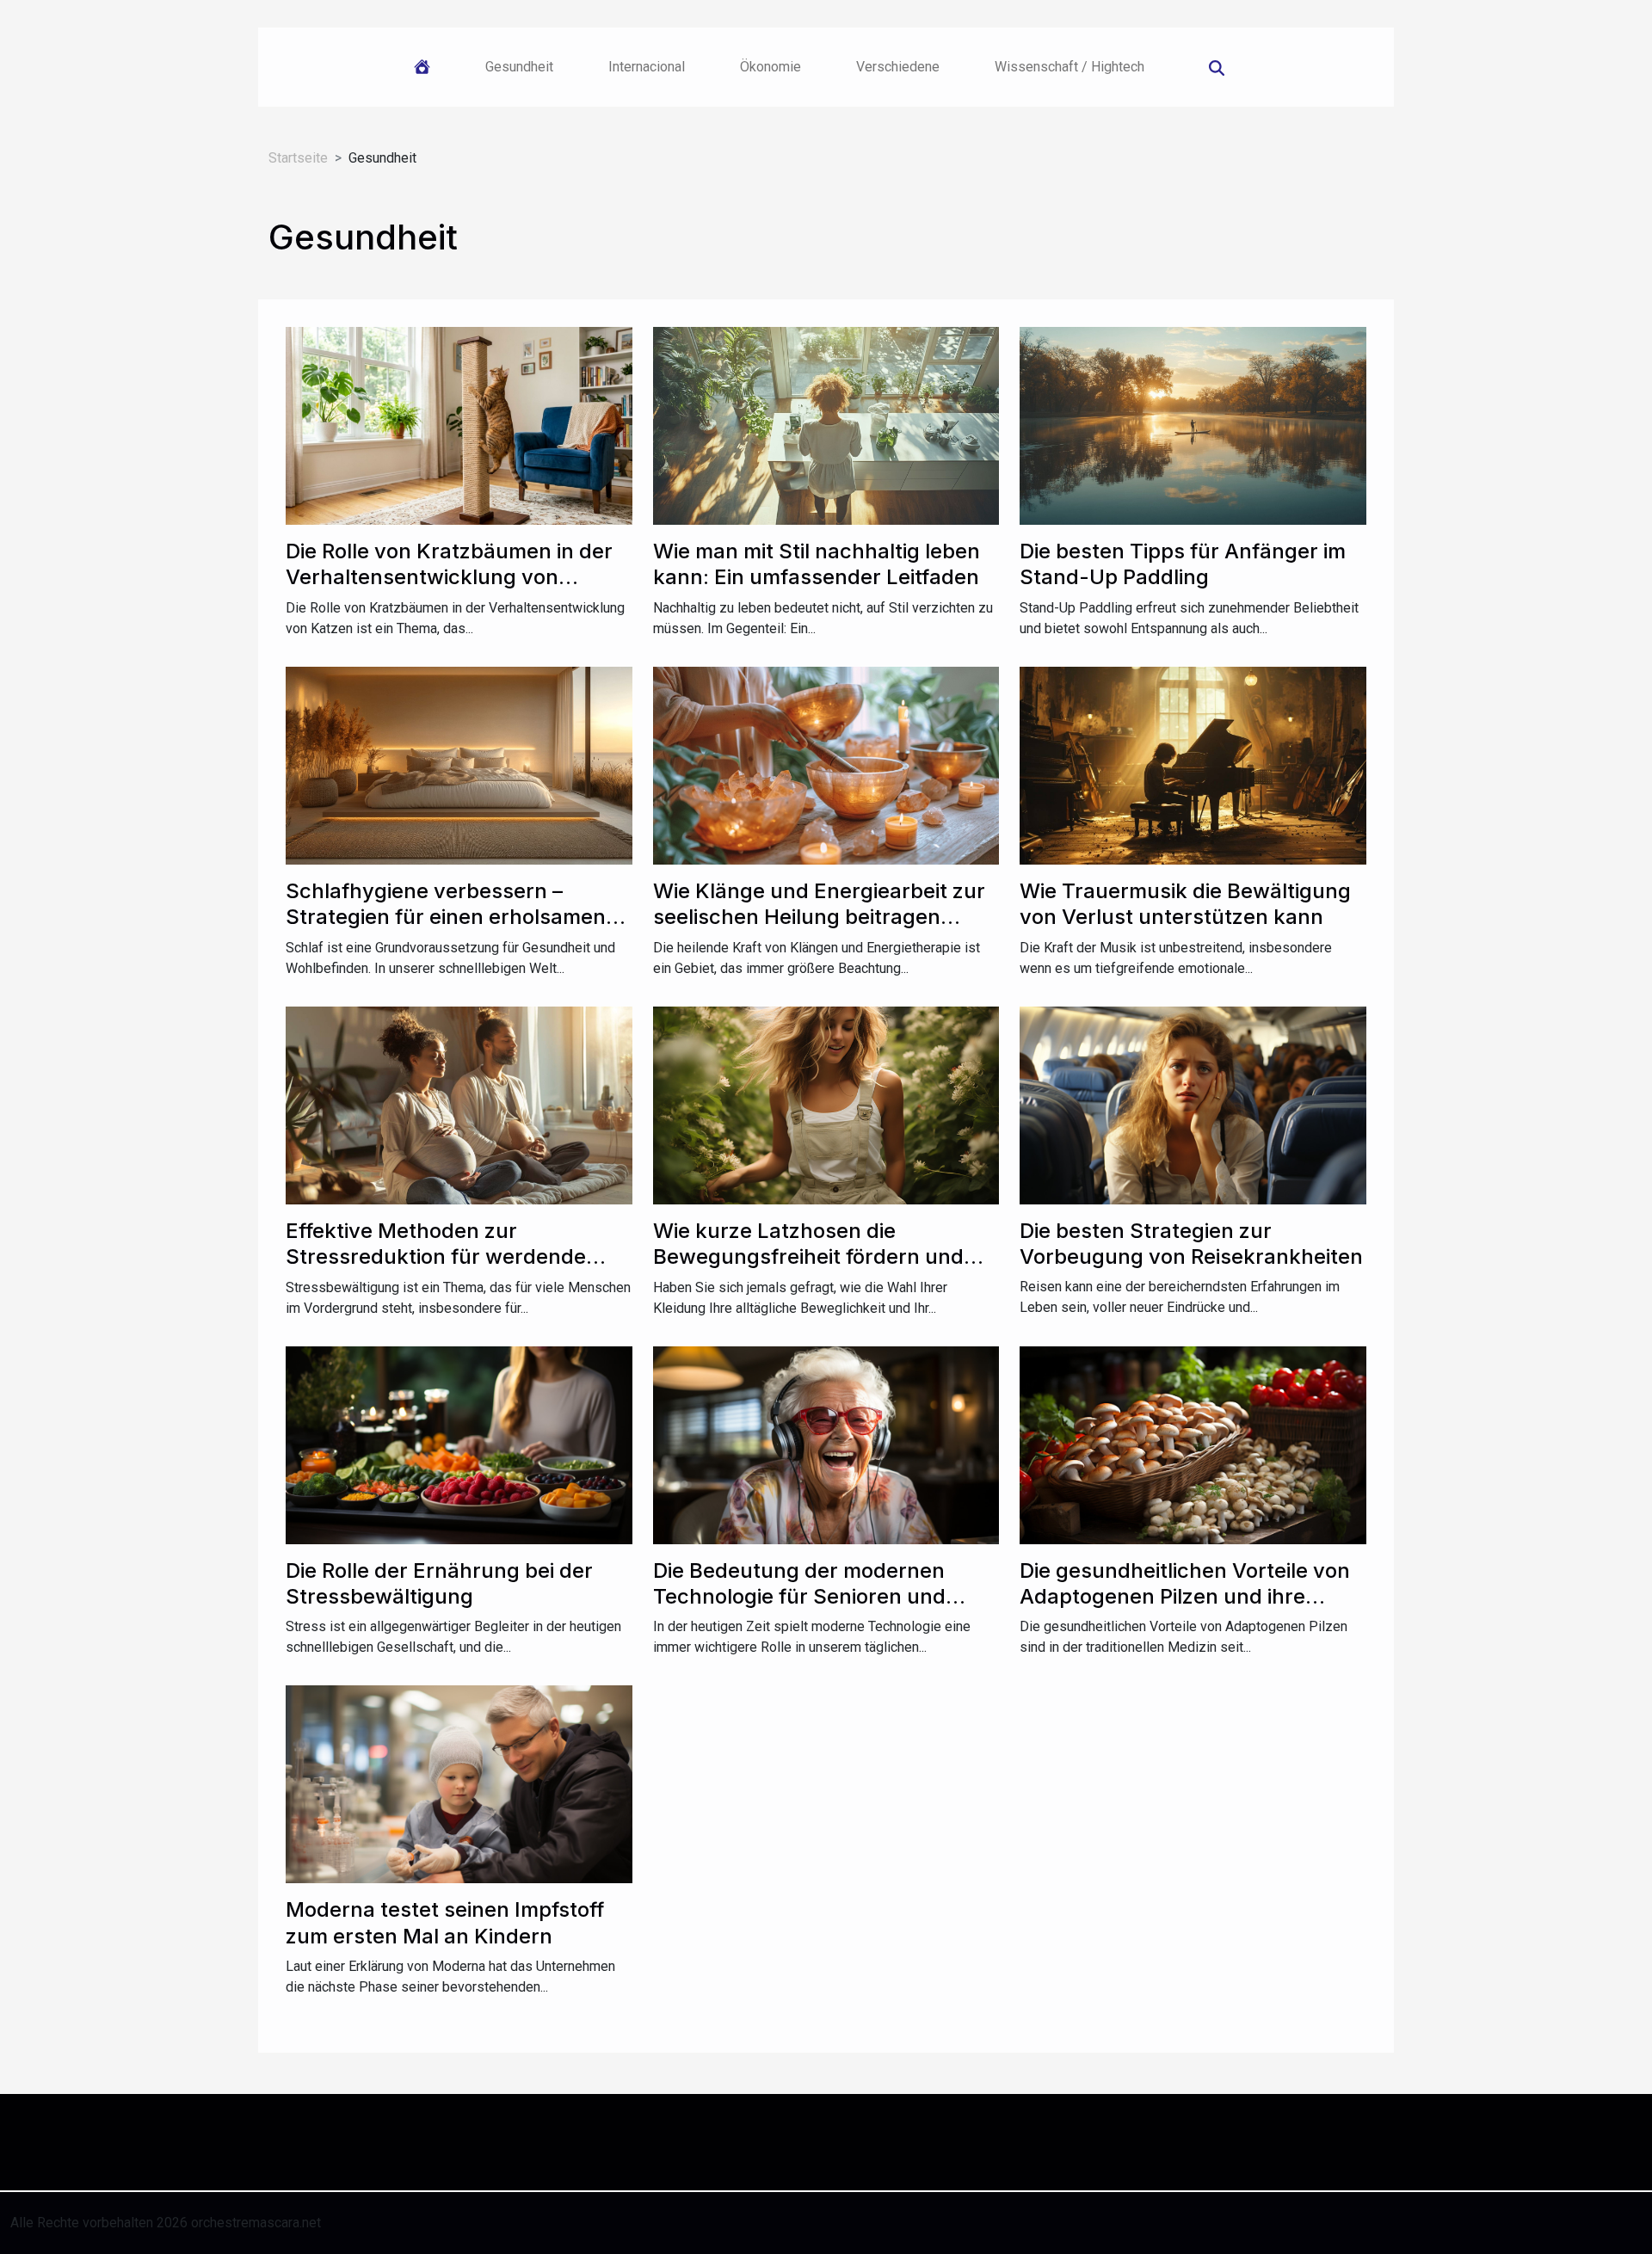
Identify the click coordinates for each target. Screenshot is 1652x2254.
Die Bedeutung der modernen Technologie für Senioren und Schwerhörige (799, 1597)
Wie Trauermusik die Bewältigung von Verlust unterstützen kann (1185, 904)
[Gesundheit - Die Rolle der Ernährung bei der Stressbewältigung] (459, 1444)
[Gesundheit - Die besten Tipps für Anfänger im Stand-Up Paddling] (1193, 425)
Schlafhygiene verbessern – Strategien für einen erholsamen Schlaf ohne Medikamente (446, 917)
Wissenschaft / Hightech (1069, 67)
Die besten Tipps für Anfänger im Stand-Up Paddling (1183, 564)
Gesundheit (519, 67)
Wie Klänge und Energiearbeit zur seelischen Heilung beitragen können (819, 917)
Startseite (298, 158)
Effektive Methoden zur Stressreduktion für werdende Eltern (436, 1257)
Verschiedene (898, 67)
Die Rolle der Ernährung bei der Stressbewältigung (439, 1583)
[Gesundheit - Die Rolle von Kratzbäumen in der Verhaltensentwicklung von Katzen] (459, 425)
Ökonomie (771, 67)
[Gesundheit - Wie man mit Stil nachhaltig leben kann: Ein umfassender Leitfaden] (826, 425)
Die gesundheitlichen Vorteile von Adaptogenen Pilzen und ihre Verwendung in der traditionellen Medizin (1185, 1610)
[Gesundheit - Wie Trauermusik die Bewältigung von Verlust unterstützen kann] (1193, 764)
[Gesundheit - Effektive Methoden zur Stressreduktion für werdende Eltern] (459, 1104)
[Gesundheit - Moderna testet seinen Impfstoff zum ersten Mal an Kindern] (459, 1784)
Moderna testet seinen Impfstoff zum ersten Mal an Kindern (445, 1922)
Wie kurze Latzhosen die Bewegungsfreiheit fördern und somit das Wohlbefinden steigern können (815, 1270)
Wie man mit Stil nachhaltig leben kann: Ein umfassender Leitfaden (817, 564)
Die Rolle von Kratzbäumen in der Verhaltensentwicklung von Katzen (449, 577)
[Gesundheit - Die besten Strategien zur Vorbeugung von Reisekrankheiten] (1193, 1104)
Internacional (647, 67)
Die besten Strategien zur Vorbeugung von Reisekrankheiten (1191, 1244)
